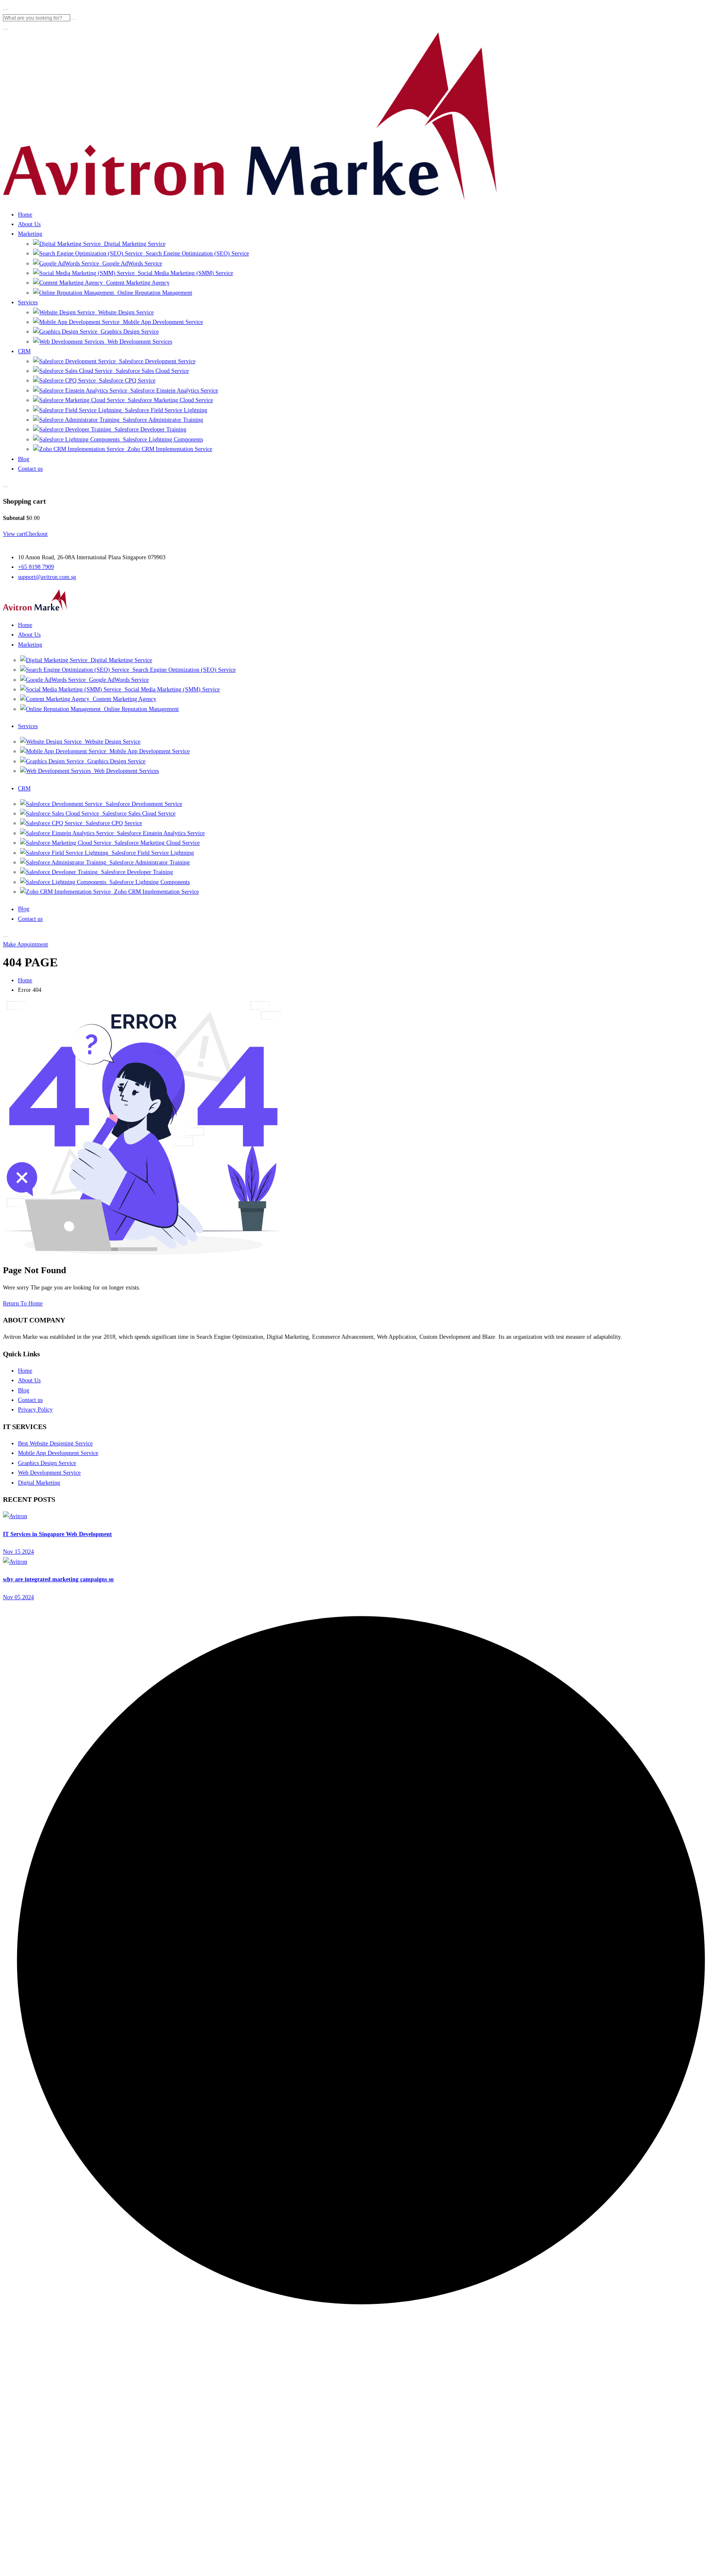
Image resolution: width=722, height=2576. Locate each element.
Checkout (37, 534)
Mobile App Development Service (161, 322)
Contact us (30, 469)
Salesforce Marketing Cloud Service (169, 400)
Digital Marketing (39, 1483)
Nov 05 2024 (18, 1597)
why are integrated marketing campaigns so (58, 1579)
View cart (14, 534)
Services (28, 302)
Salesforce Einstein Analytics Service (172, 390)
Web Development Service (49, 1473)
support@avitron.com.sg (47, 577)
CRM (24, 351)
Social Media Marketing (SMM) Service (184, 273)
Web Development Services (138, 341)
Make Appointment (25, 944)
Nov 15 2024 (18, 1552)
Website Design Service (124, 312)
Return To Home (23, 1303)
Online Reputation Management (153, 293)
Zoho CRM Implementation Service (168, 449)
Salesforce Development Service (155, 361)
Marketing (30, 234)
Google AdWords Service (130, 263)
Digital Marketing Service (133, 244)
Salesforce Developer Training (149, 429)
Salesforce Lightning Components (161, 439)
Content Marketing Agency (136, 283)
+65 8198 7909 (36, 567)
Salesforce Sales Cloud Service (150, 371)
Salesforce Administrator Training (161, 420)
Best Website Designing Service (55, 1443)
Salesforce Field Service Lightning (164, 410)
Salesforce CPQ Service (125, 380)
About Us (29, 224)
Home (25, 214)
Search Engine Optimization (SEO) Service (196, 253)
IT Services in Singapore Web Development (57, 1534)
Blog (24, 459)
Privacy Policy (35, 1409)
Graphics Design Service (128, 331)
